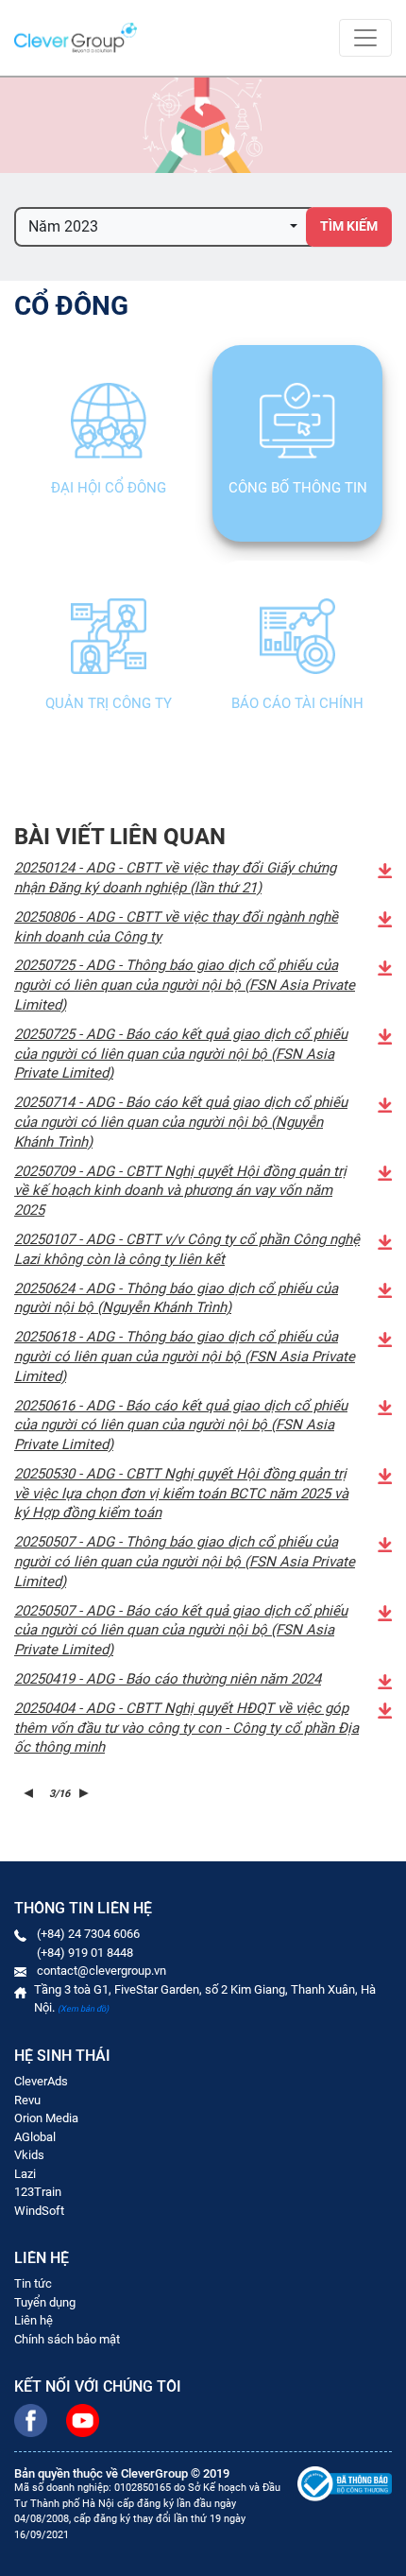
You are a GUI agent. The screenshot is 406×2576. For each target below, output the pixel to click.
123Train (38, 2192)
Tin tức (33, 2283)
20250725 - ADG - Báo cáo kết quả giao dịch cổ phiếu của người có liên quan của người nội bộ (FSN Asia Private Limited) (181, 1054)
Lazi (25, 2174)
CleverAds (41, 2081)
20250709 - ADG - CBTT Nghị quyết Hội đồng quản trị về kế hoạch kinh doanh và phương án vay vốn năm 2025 (180, 1191)
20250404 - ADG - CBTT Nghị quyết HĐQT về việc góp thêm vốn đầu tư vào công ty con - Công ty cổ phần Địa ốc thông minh (186, 1728)
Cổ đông (71, 306)
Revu (27, 2100)
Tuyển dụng (45, 2302)
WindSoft (39, 2211)
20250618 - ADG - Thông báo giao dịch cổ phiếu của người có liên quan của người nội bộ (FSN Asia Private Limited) (185, 1357)
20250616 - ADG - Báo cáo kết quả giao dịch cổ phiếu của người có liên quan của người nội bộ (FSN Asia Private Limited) (181, 1426)
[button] (163, 227)
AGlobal (35, 2137)
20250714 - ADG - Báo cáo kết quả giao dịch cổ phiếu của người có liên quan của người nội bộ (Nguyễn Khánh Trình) (181, 1122)
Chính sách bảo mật (67, 2339)
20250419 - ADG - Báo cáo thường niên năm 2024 (168, 1679)
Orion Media (46, 2118)
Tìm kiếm (349, 226)
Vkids (29, 2155)
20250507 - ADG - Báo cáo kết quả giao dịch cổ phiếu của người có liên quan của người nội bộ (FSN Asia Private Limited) (181, 1631)
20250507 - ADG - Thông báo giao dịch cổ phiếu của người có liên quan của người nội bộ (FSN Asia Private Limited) (185, 1562)
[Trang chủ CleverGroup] (76, 37)
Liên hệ (34, 2320)
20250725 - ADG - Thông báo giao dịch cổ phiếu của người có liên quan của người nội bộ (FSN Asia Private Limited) (185, 985)
